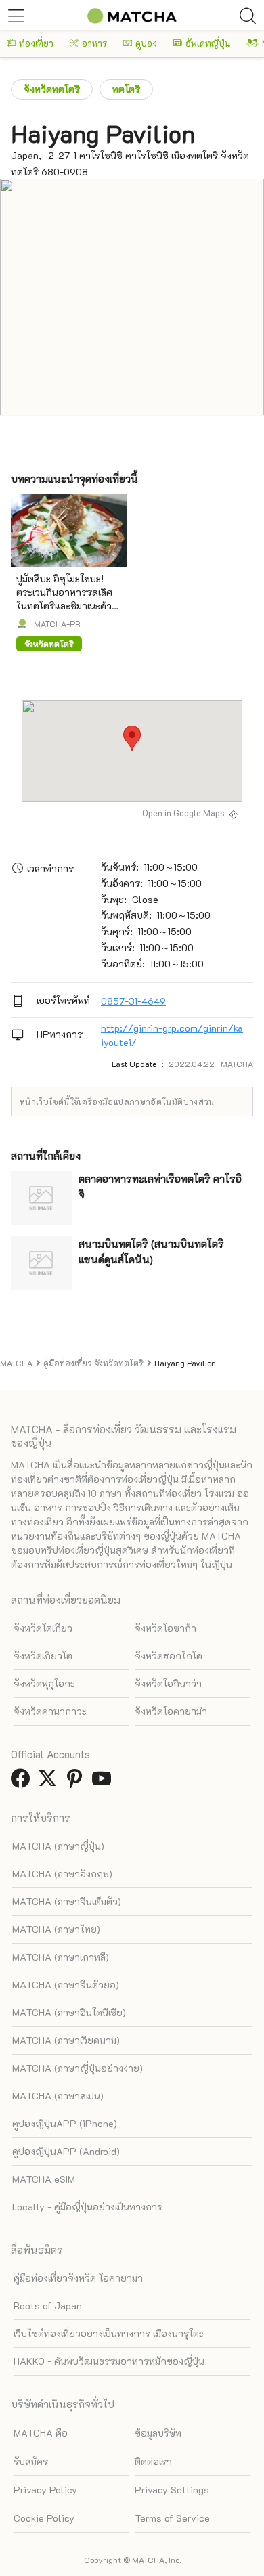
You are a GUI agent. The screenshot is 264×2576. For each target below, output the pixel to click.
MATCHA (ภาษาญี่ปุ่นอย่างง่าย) (78, 2068)
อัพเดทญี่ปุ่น (208, 43)
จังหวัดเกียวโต (43, 1656)
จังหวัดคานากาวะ (50, 1711)
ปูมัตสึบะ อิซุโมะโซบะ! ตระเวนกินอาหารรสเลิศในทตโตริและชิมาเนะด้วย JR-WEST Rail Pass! (67, 599)
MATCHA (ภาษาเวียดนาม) (66, 2040)
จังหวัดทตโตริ (52, 89)
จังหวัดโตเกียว (43, 1628)
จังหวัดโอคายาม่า (171, 1711)
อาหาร (94, 43)
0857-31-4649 (133, 1001)
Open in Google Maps (183, 813)
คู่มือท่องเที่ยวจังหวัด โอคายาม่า (78, 2278)
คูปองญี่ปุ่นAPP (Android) (66, 2151)
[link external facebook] (23, 1782)
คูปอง (146, 43)
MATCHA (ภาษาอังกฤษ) (62, 1874)
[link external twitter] (50, 1782)
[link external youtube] (104, 1782)
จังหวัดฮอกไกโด (169, 1656)
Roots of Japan (48, 2306)
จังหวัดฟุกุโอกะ (44, 1683)
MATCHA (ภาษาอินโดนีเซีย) (69, 2012)
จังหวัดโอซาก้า (166, 1628)
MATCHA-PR (57, 624)
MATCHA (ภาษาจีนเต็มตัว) (67, 1901)
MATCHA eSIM (44, 2179)
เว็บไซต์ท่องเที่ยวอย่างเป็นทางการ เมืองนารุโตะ (109, 2333)
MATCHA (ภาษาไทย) (56, 1929)
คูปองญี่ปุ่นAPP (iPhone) (65, 2123)
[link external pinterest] (77, 1782)
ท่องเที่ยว (36, 43)
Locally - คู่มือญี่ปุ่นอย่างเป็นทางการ (87, 2207)
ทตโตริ (126, 89)
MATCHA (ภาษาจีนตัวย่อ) (66, 1985)
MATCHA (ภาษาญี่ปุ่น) (58, 1846)
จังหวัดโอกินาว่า (168, 1683)
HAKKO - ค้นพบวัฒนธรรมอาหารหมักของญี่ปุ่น (109, 2361)
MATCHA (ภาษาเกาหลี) (61, 1957)
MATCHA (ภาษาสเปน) (58, 2096)
